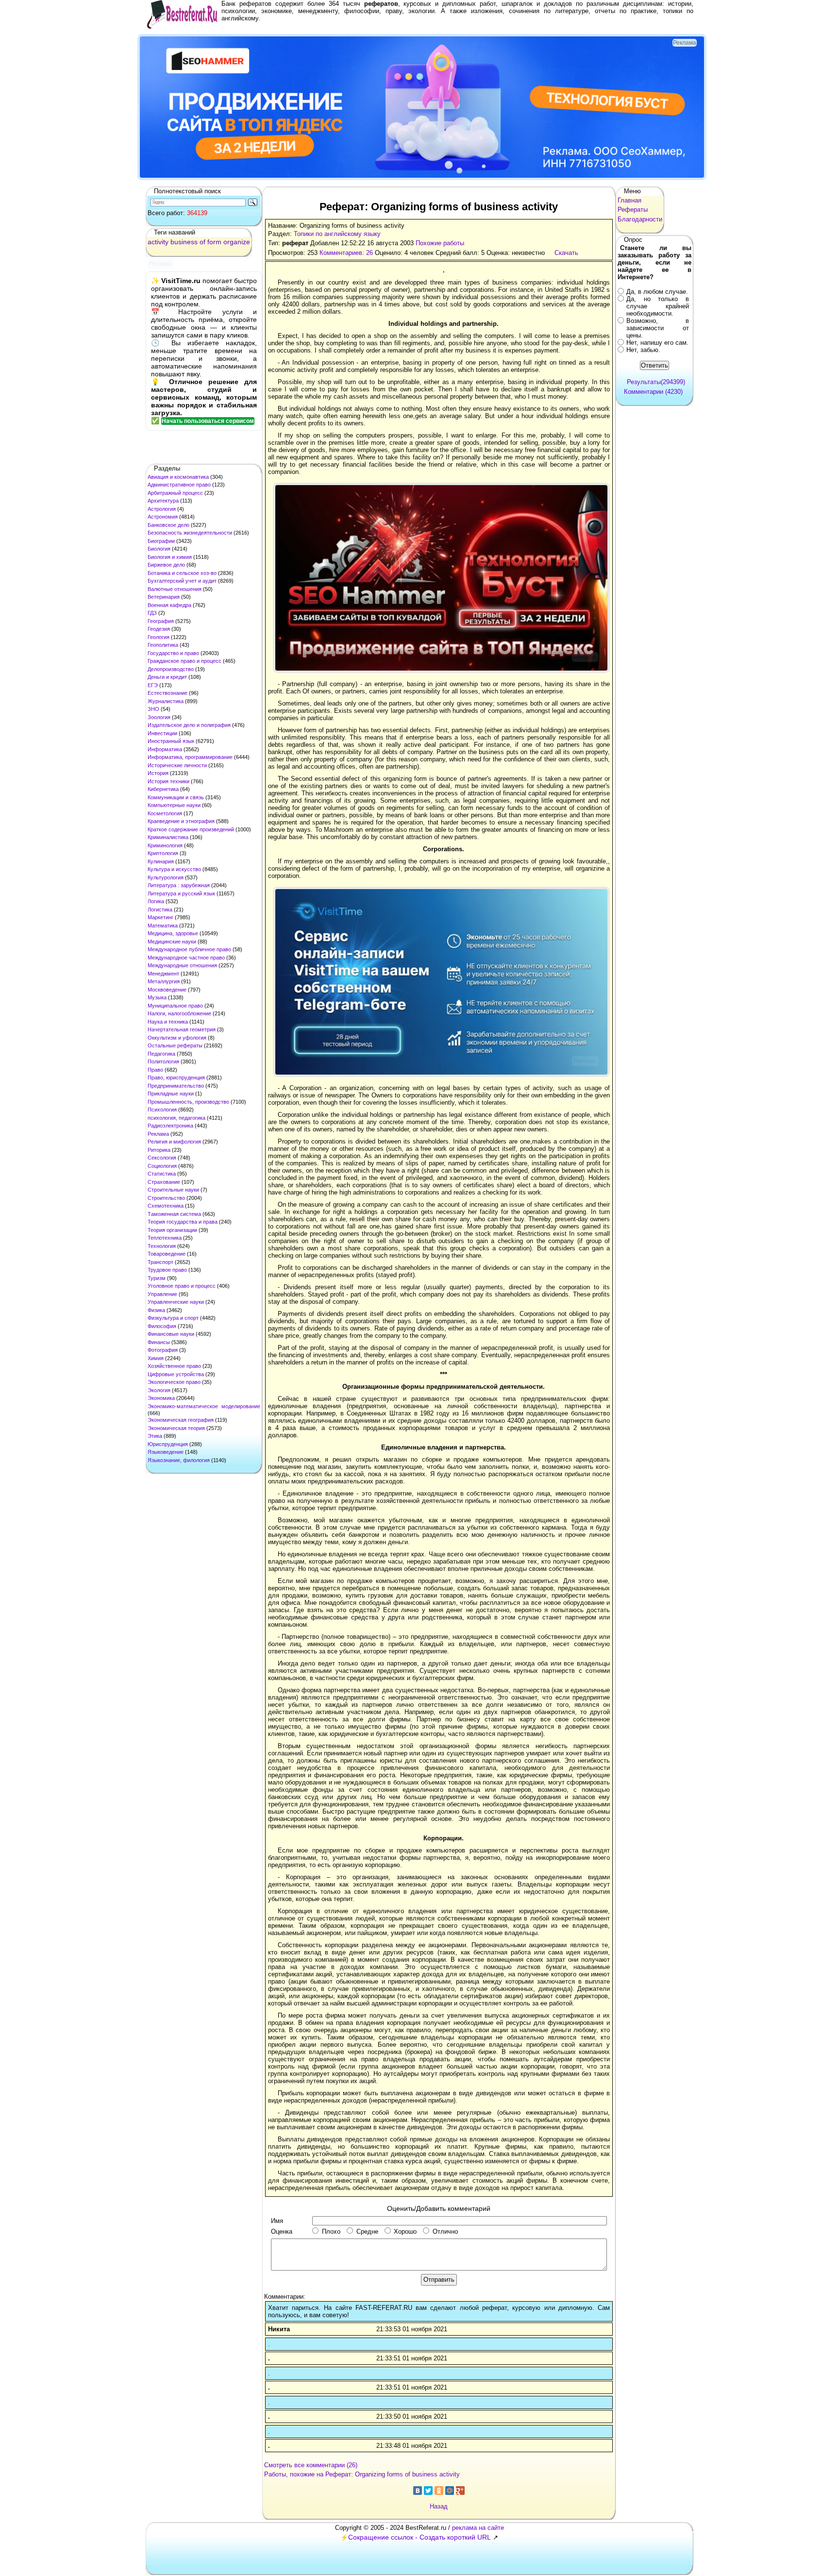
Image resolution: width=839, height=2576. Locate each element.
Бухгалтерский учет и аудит (182, 581)
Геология (159, 637)
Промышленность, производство (188, 1102)
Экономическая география (181, 1420)
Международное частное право (186, 958)
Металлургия (164, 981)
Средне (367, 2231)
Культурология (166, 877)
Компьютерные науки (174, 805)
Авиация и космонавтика (178, 477)
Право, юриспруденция (176, 1078)
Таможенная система (174, 1214)
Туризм (157, 1278)
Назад (439, 2506)
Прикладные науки (171, 1094)
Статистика (162, 1174)
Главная (629, 200)
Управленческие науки (176, 1302)
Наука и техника (168, 1022)
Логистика (160, 909)
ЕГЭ (153, 685)
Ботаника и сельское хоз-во (182, 573)
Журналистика (166, 701)
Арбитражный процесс (175, 493)
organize (237, 242)
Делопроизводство (171, 669)
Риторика (159, 1150)
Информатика (165, 749)
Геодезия (159, 629)
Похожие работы (440, 243)
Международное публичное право (189, 949)
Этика (155, 1436)
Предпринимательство (176, 1086)
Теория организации (172, 1230)
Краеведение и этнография (181, 821)
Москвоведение (167, 990)
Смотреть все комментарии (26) (311, 2465)
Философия (162, 1326)
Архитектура (163, 501)
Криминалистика (168, 837)
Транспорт (160, 1262)
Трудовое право (167, 1270)
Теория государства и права (183, 1222)
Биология (159, 549)
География (161, 621)
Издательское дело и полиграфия (189, 725)
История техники (168, 781)
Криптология (163, 853)
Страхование (164, 1182)
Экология (159, 1390)
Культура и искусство (174, 869)
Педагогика (161, 1054)
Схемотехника (166, 1206)
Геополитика (163, 645)
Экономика (161, 1398)
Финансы (159, 1342)
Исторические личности (177, 765)
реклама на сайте (478, 2528)
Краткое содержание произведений (191, 829)
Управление (162, 1294)
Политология (163, 1061)
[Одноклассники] (439, 2491)
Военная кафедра (169, 605)
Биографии (161, 541)
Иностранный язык (171, 741)
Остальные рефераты (175, 1045)
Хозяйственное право (174, 1366)
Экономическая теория (176, 1428)
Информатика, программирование (190, 757)
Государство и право (173, 653)
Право (155, 1070)
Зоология (159, 717)
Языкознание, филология (179, 1460)
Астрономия (163, 517)
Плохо (331, 2231)
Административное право (179, 485)
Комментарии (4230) (653, 392)
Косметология (165, 813)
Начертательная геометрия (182, 1029)
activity (158, 242)
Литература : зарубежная (179, 885)
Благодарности (640, 219)
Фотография (163, 1350)
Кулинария (161, 861)
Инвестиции (162, 733)
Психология (162, 1110)
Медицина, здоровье (173, 933)
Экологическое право (174, 1382)
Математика (163, 926)
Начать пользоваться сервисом (208, 421)
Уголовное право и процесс (182, 1286)
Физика (156, 1310)
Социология (162, 1166)
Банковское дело (168, 525)
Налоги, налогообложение (179, 1013)
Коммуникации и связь (176, 797)
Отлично (445, 2231)
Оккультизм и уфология (177, 1038)
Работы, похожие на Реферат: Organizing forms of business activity (362, 2474)
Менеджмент (163, 974)
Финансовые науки (171, 1334)
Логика (156, 901)
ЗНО (153, 709)
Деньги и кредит (167, 677)
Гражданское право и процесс (185, 661)
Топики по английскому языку (337, 234)
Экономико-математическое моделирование (204, 1406)
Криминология (165, 845)
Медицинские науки (172, 942)
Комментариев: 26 (346, 253)
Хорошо (405, 2231)
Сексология (162, 1158)
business (184, 242)
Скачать (566, 253)
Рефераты (633, 210)
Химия (156, 1358)
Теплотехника (165, 1238)
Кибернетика (163, 789)
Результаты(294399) (656, 382)
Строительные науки (173, 1190)
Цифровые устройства (176, 1374)
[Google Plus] (460, 2491)
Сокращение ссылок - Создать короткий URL (419, 2537)
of (202, 242)
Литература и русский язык (181, 893)
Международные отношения (182, 965)
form (214, 242)
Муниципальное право (175, 1006)
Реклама (158, 1134)
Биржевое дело (166, 565)
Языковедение (166, 1452)
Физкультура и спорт (173, 1318)
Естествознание (168, 693)
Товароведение (167, 1254)
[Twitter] (428, 2491)
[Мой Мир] (450, 2491)
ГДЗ (152, 613)
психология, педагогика (176, 1118)
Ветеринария (164, 597)
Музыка (157, 997)
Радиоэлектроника (170, 1126)
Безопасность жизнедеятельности (190, 533)
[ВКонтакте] (418, 2491)
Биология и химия (170, 557)
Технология (162, 1246)
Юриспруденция (168, 1444)
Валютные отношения (175, 589)
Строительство (166, 1198)
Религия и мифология (174, 1142)
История (158, 773)
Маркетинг (160, 917)
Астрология (162, 509)
